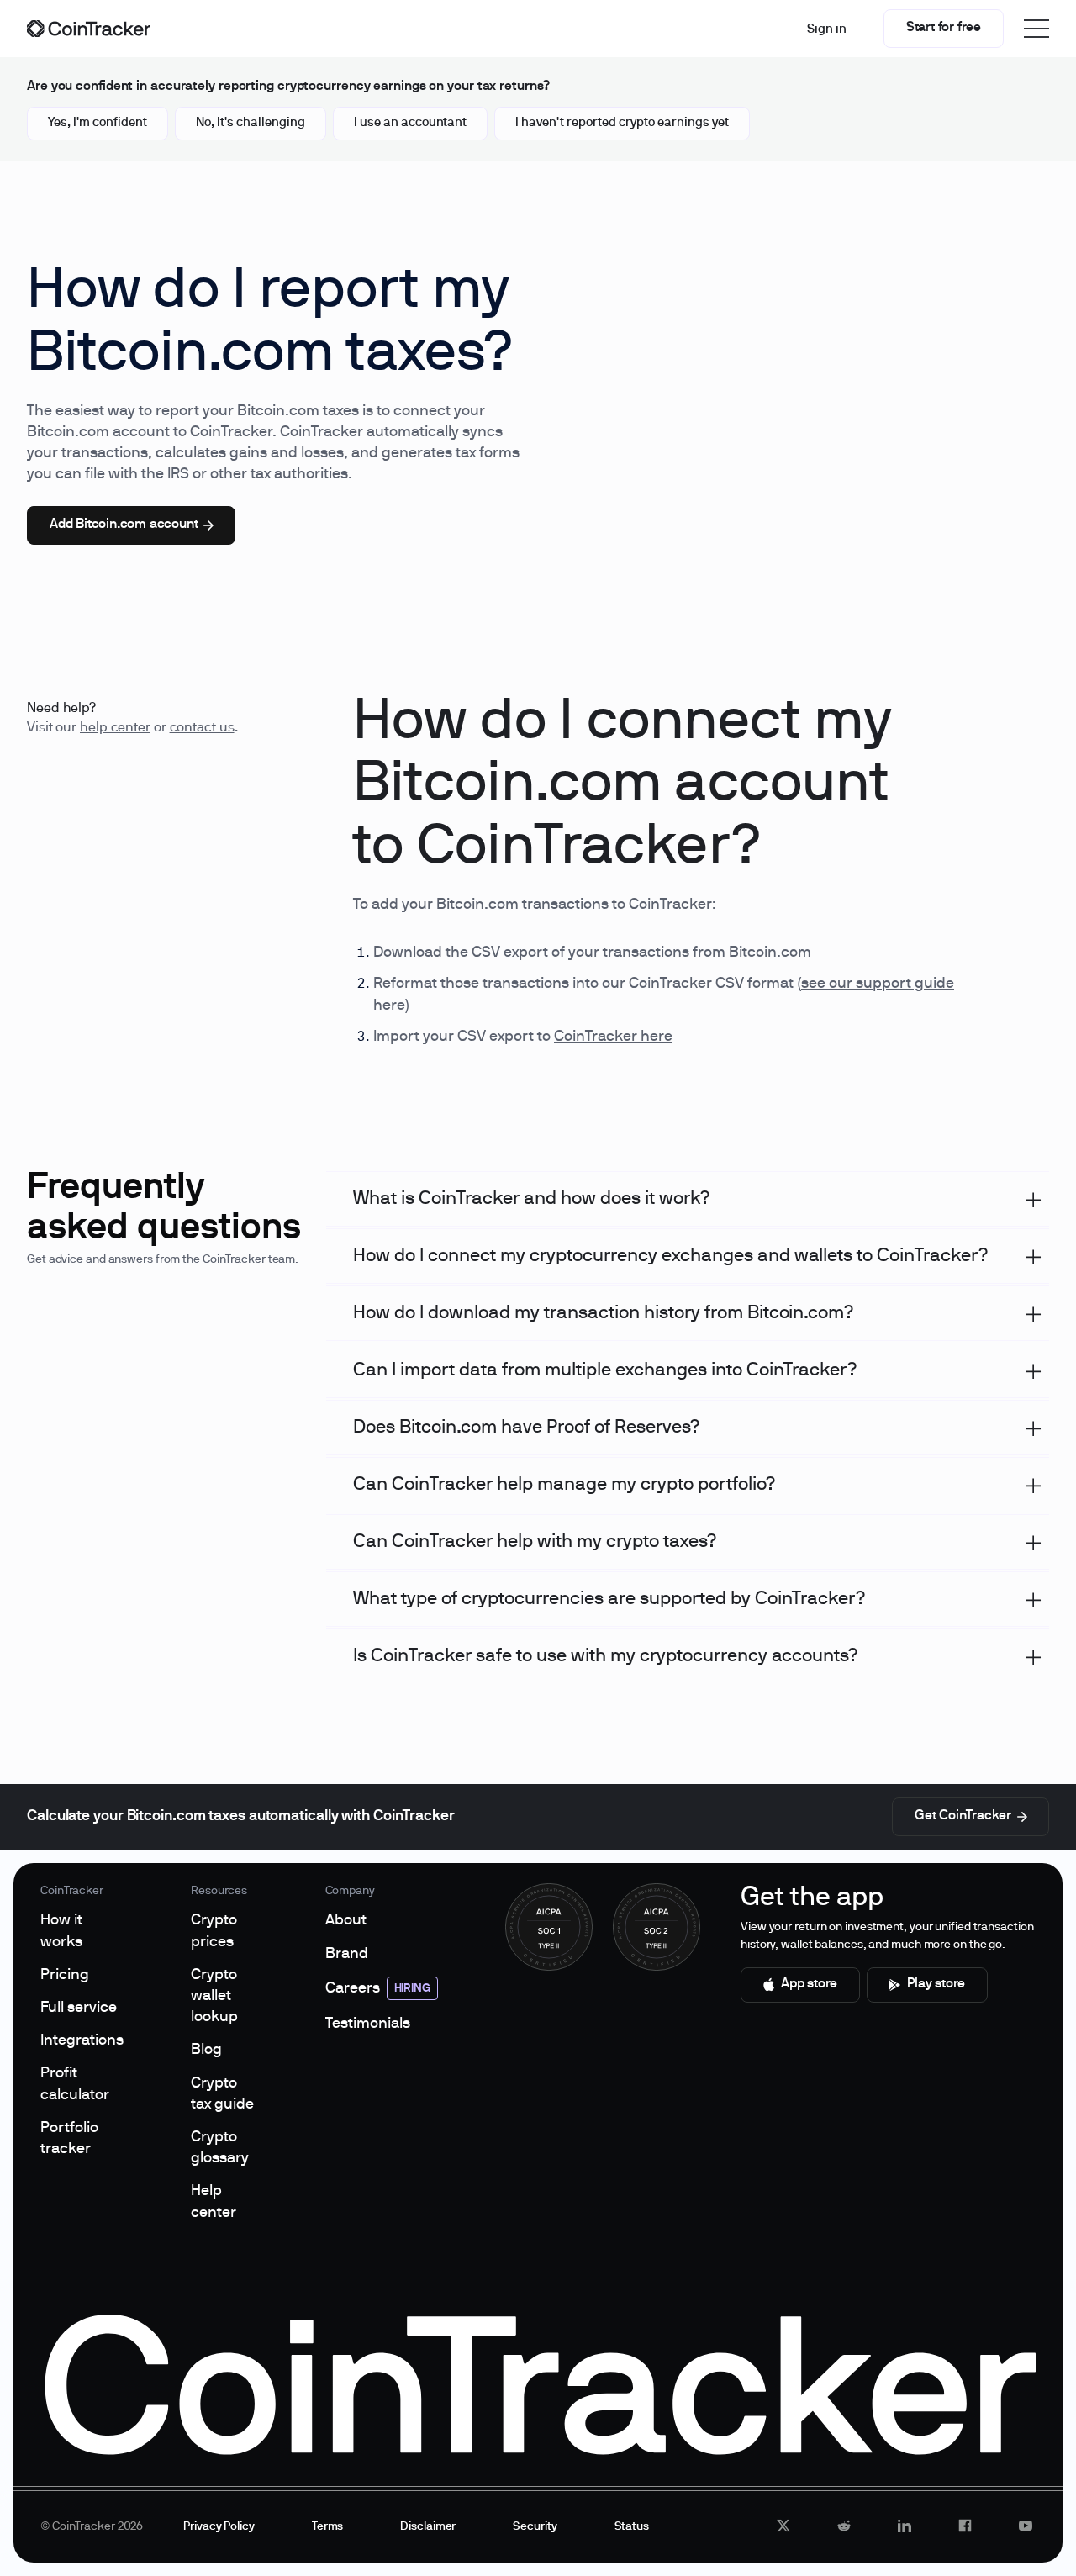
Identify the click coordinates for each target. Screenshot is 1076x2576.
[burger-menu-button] (1036, 29)
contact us (202, 728)
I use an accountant (411, 123)
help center (115, 728)
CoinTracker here (613, 1037)
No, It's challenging (251, 123)
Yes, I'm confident (98, 123)
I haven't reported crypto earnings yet (622, 123)
